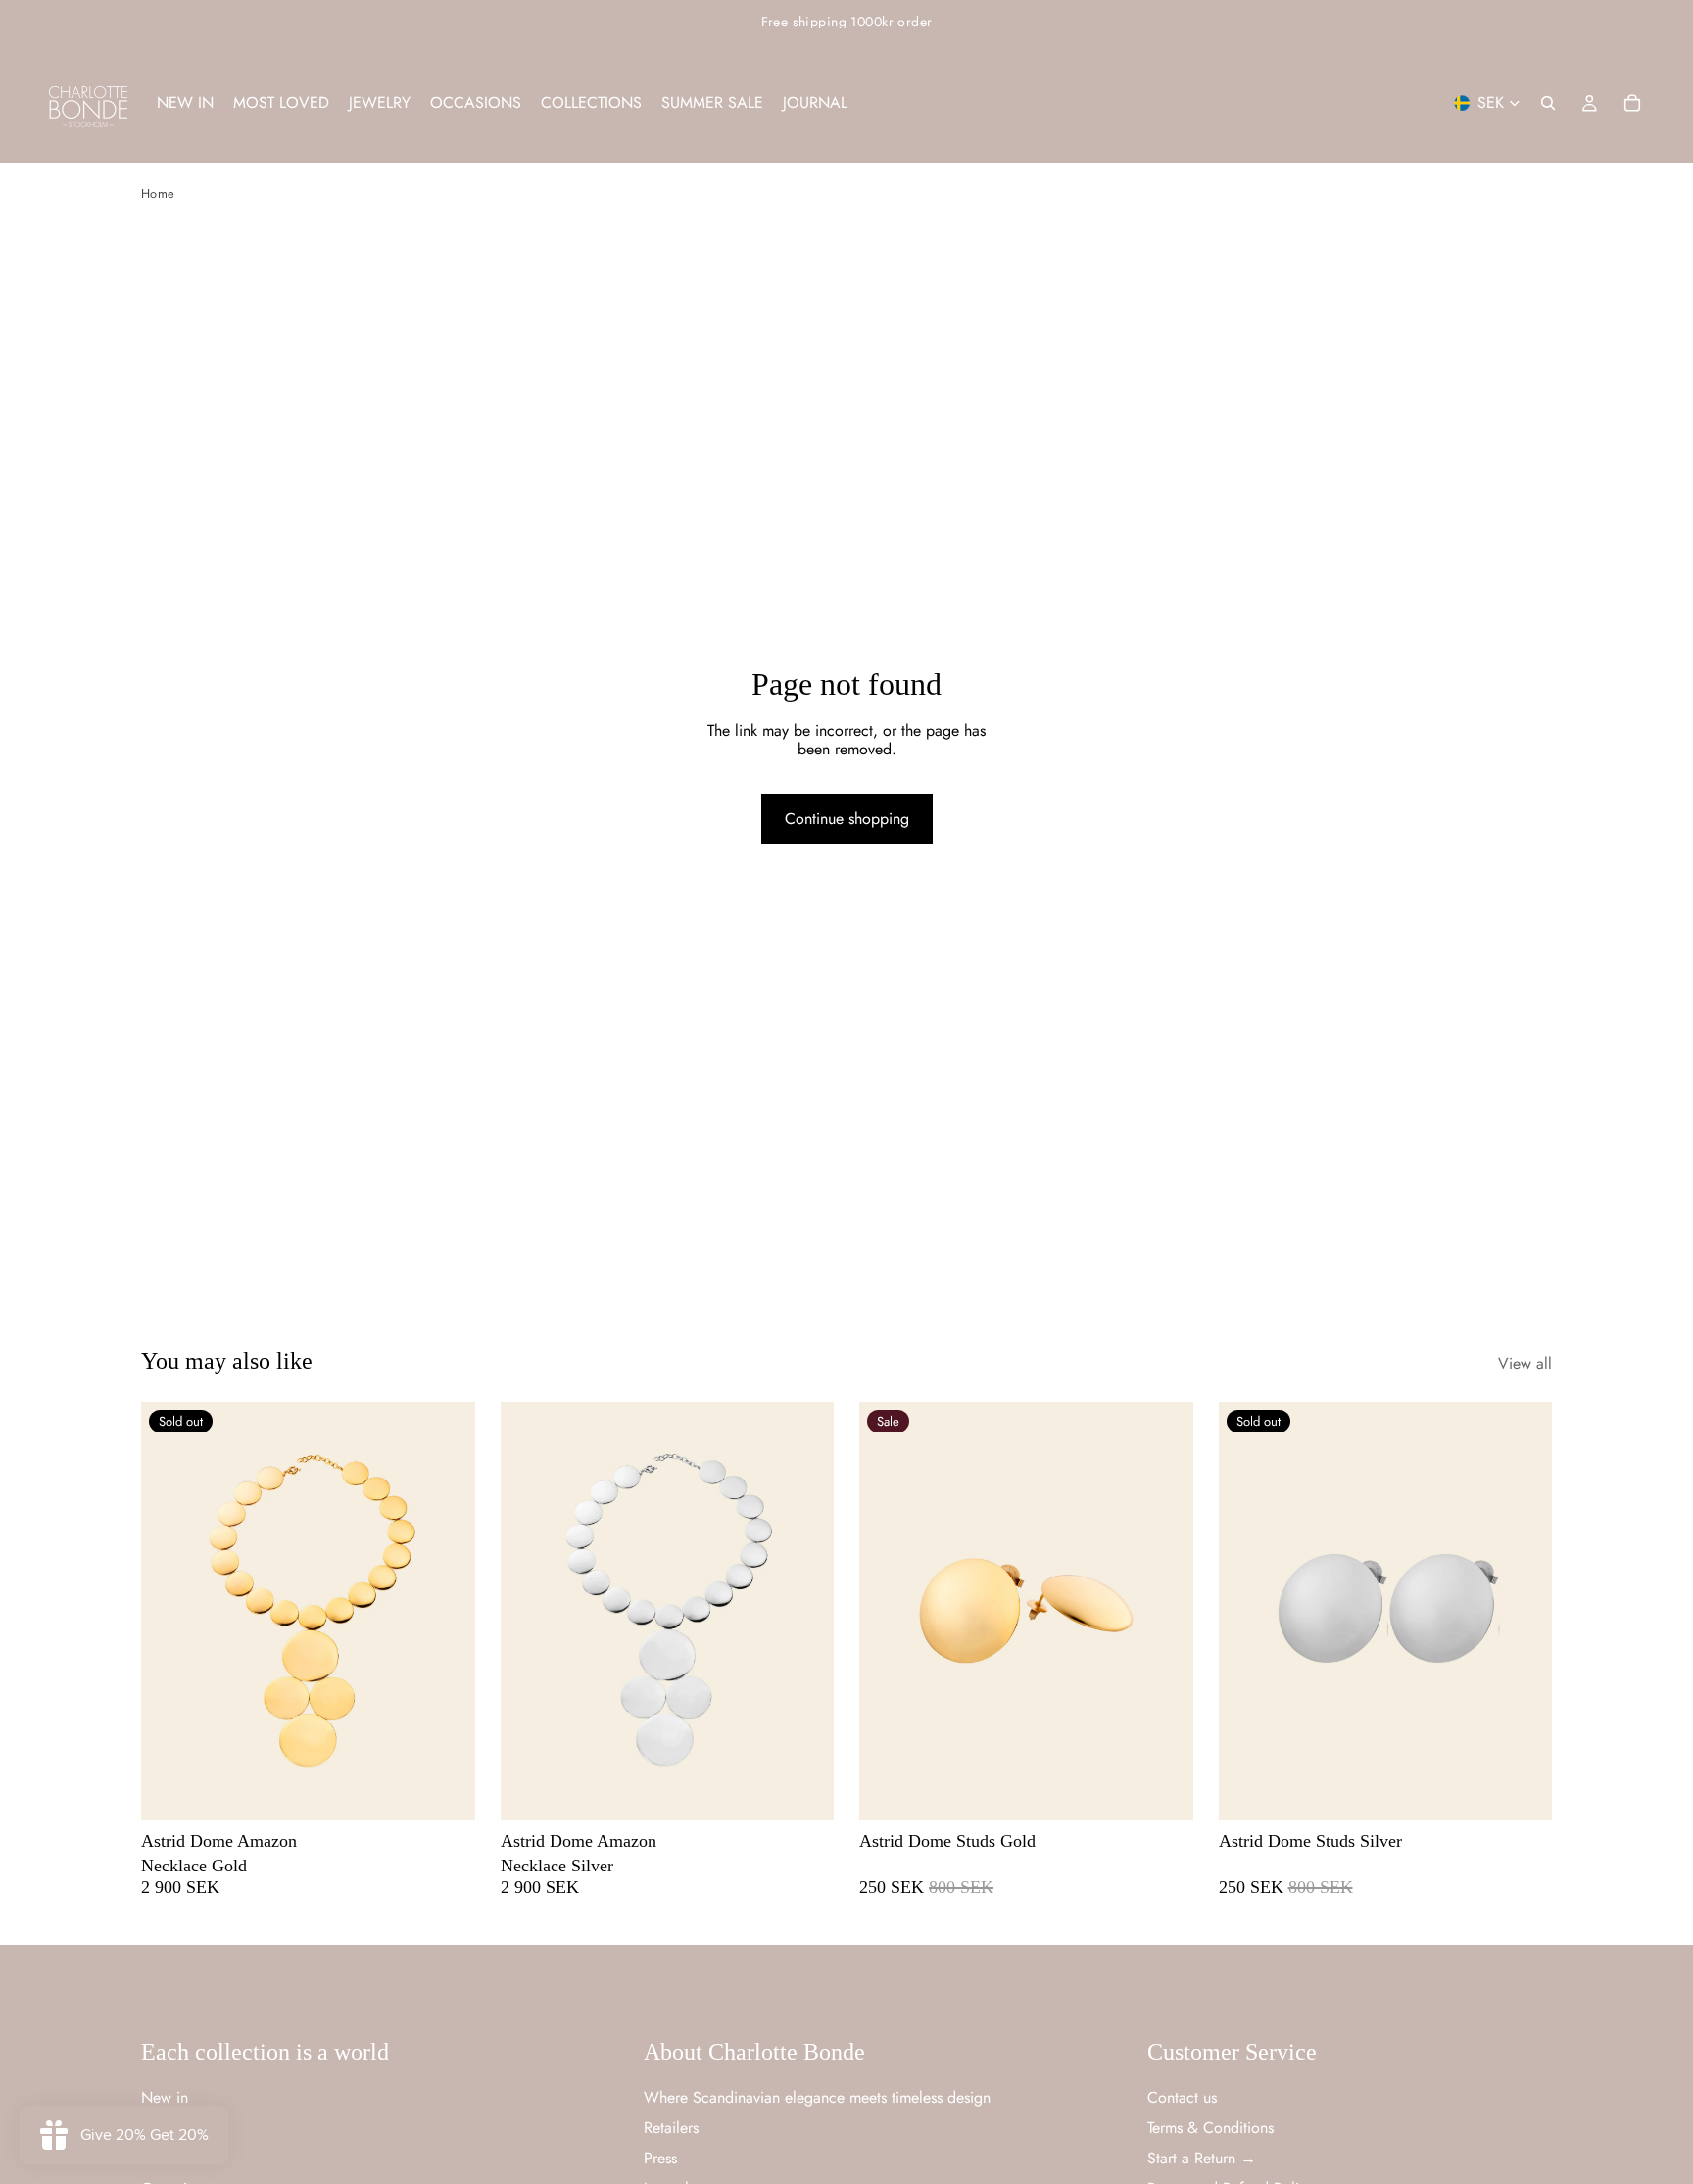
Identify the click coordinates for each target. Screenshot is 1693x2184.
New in (165, 2097)
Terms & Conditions (1210, 2128)
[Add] (803, 1789)
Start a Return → (1202, 2158)
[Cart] (1632, 103)
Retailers (671, 2128)
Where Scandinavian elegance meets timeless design (817, 2097)
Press (660, 2158)
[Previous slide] (170, 1611)
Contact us (1182, 2097)
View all (1525, 1363)
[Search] (1548, 103)
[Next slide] (446, 1611)
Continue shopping (847, 819)
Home (158, 194)
